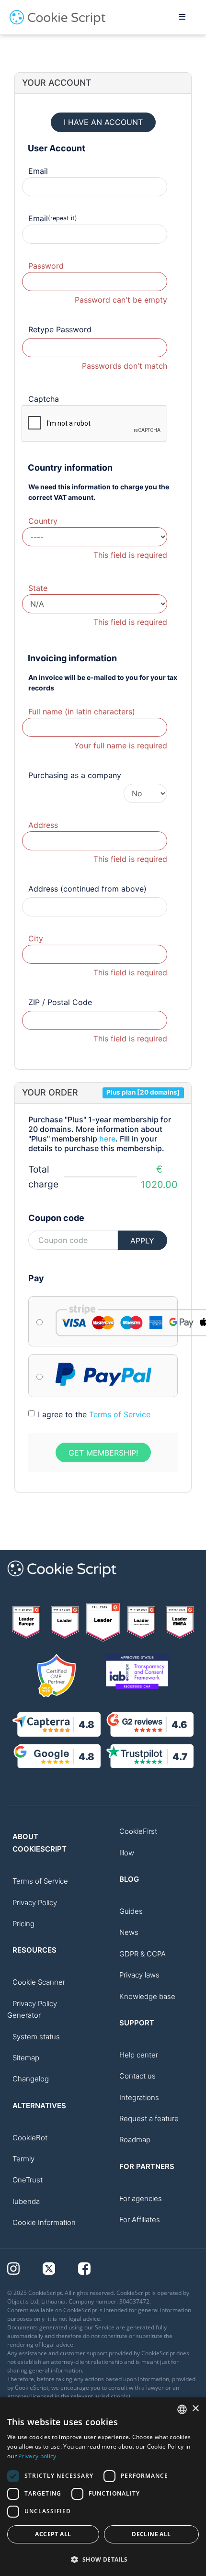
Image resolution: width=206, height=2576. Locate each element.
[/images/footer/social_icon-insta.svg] (25, 2268)
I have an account (103, 122)
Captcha (44, 399)
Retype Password (60, 329)
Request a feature (149, 2118)
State (38, 588)
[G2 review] (26, 1622)
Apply (142, 1241)
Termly (23, 2159)
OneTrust (28, 2180)
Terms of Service (120, 1414)
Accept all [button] (53, 2534)
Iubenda (26, 2201)
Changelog (31, 2079)
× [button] (195, 2409)
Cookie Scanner (39, 1982)
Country (43, 521)
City (36, 938)
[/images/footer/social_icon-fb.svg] (95, 2268)
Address (43, 825)
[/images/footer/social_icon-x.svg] (60, 2268)
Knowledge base (147, 1996)
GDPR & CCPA (143, 1954)
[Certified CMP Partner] (57, 1675)
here (107, 1139)
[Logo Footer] (62, 1582)
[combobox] (182, 2409)
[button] (103, 2559)
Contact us (137, 2076)
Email (38, 171)
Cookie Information (44, 2222)
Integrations (139, 2097)
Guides (131, 1911)
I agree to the (94, 1414)
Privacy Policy (35, 1903)
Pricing (23, 1924)
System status (36, 2037)
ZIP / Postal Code (60, 1002)
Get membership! (103, 1453)
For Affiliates (140, 2220)
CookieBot (30, 2138)
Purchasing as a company (75, 775)
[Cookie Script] (57, 23)
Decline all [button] (151, 2534)
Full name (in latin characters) (82, 712)
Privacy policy (37, 2456)
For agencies (141, 2198)
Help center (139, 2055)
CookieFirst (138, 1831)
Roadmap (135, 2140)
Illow (127, 1853)
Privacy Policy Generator (32, 2009)
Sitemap (26, 2058)
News (129, 1932)
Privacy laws (139, 1975)
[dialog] (103, 2487)
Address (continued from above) (87, 889)
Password (46, 266)
